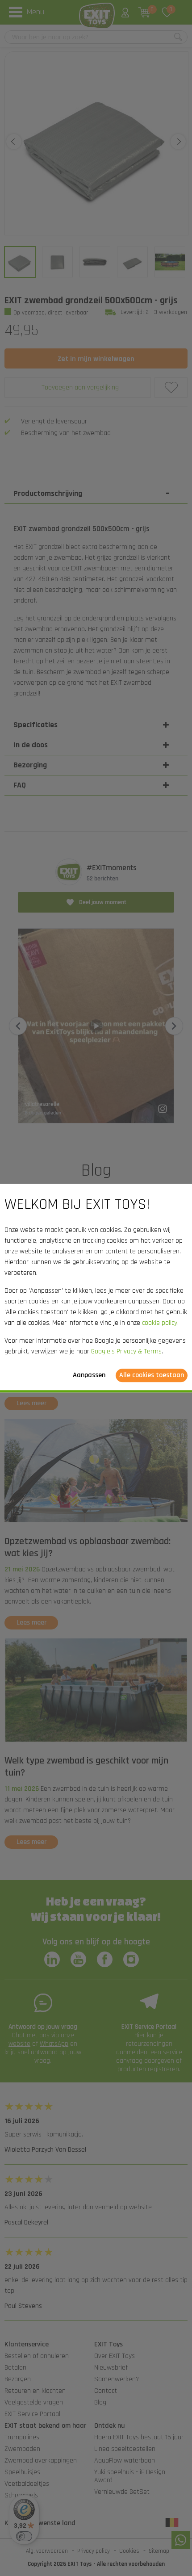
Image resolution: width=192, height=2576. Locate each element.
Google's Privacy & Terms (126, 1351)
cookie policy (160, 1323)
